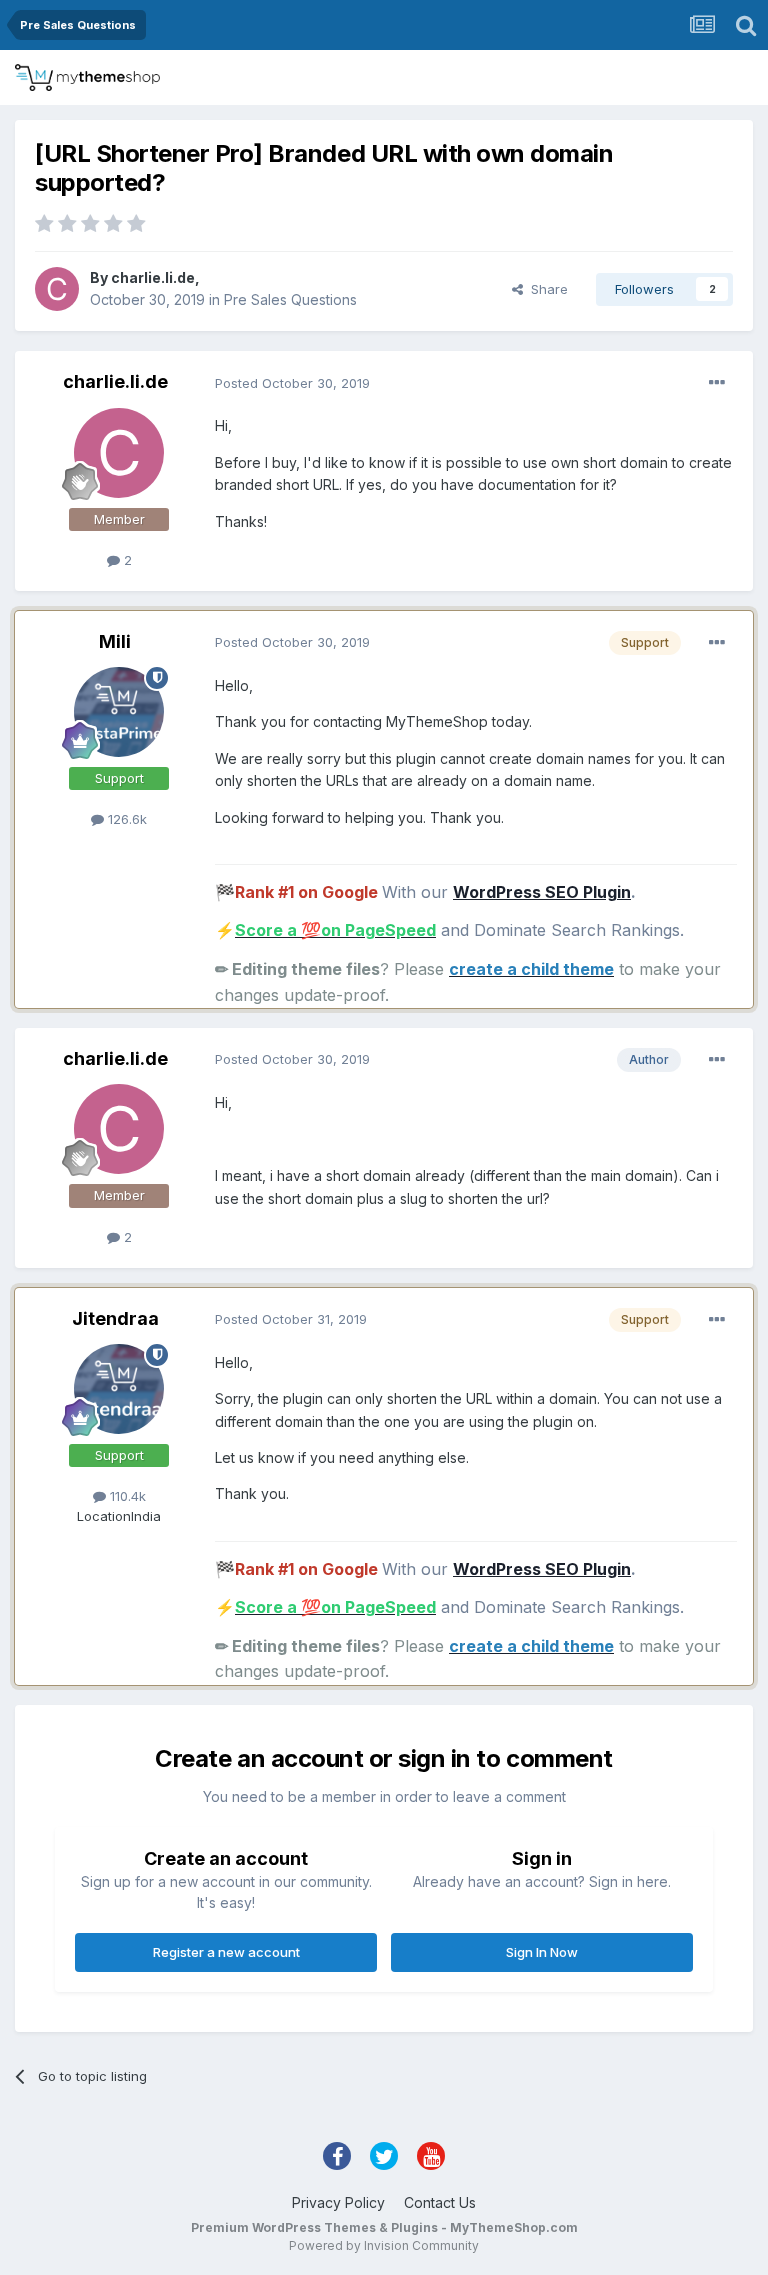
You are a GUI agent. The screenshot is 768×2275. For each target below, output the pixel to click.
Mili (115, 641)
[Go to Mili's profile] (119, 712)
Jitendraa (115, 1318)
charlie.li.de (153, 277)
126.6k (125, 819)
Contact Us (440, 2202)
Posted (292, 383)
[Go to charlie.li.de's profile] (57, 289)
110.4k (126, 1496)
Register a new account (226, 1952)
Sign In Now (542, 1952)
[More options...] (717, 383)
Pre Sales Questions (290, 299)
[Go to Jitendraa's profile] (119, 1389)
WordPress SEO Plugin (542, 892)
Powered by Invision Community (384, 2245)
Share (545, 289)
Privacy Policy (338, 2202)
